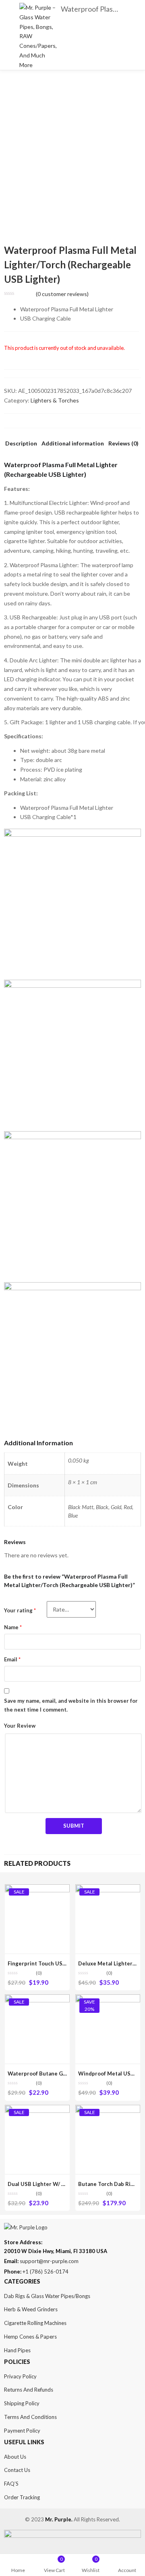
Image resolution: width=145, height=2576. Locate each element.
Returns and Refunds (29, 2390)
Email (12, 1659)
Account (127, 2570)
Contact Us (17, 2470)
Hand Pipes (17, 2350)
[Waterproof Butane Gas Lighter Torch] (37, 1999)
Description (21, 444)
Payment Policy (22, 2431)
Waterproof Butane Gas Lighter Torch (56, 2073)
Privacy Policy (20, 2376)
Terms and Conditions (30, 2417)
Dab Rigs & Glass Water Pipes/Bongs (47, 2296)
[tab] (21, 446)
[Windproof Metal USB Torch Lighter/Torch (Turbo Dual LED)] (108, 1999)
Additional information (73, 444)
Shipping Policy (22, 2403)
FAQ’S (11, 2484)
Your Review (20, 1726)
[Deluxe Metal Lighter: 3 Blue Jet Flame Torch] (108, 1889)
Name (13, 1627)
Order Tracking (22, 2497)
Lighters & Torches (55, 400)
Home (18, 2570)
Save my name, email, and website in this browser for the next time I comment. (71, 1705)
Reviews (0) (123, 444)
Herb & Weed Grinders (31, 2309)
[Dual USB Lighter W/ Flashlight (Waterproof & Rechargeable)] (37, 2109)
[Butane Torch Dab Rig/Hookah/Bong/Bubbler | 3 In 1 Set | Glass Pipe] (108, 2109)
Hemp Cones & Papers (30, 2337)
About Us (15, 2457)
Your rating (20, 1610)
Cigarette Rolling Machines (35, 2323)
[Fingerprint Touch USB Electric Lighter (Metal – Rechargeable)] (37, 1889)
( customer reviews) (62, 294)
